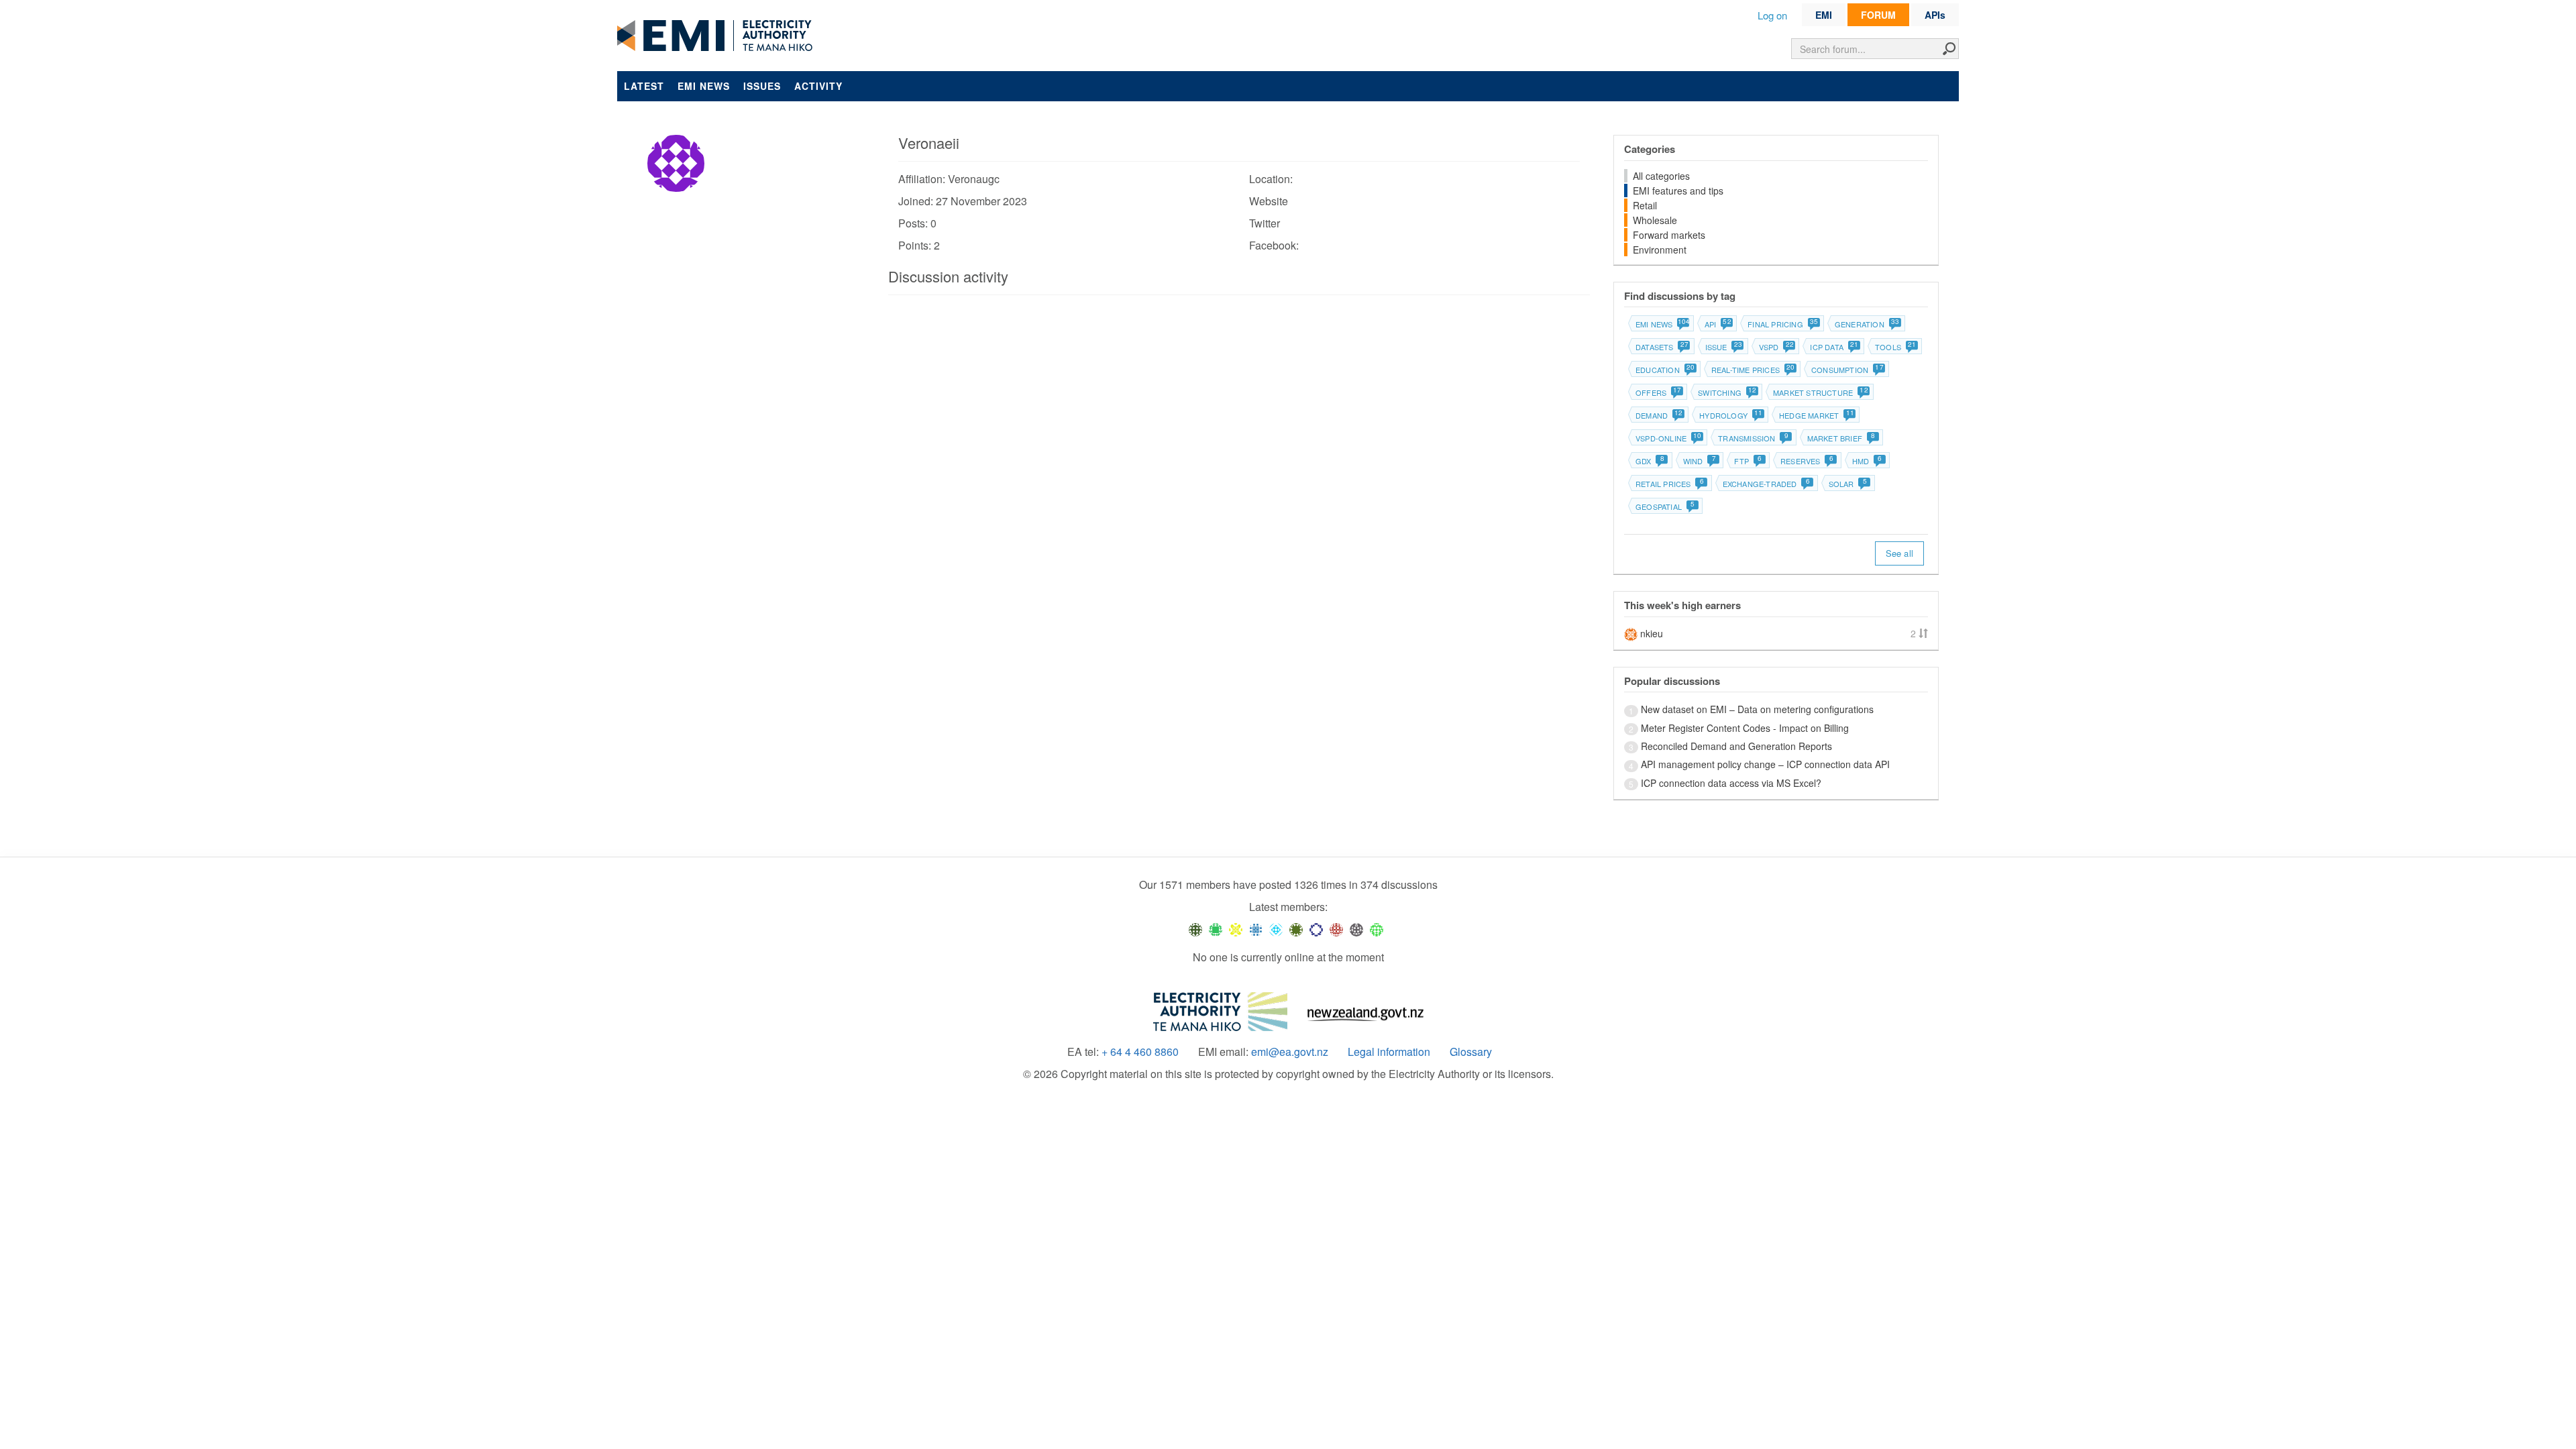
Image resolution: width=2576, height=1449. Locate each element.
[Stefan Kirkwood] (1195, 929)
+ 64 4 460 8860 (1140, 1052)
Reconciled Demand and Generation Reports (1736, 746)
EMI (1824, 15)
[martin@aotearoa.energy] (1296, 929)
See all (1899, 553)
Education (1665, 370)
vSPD (1776, 347)
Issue (1723, 347)
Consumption (1847, 370)
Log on (1772, 15)
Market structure (1820, 392)
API (1718, 324)
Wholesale (1655, 220)
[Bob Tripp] (1377, 929)
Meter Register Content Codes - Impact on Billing (1745, 728)
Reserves (1807, 461)
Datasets (1662, 347)
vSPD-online (1668, 438)
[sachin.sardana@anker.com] (1356, 929)
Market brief (1841, 438)
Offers (1658, 392)
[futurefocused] (1316, 929)
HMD (1867, 461)
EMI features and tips (1678, 191)
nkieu (1652, 633)
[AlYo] (1236, 929)
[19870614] (1216, 929)
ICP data (1834, 347)
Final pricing (1782, 324)
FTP (1748, 461)
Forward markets (1669, 235)
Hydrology (1730, 415)
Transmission (1753, 438)
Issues (762, 86)
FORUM (1878, 15)
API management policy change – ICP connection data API (1765, 764)
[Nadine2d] (1276, 929)
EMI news (704, 86)
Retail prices (1670, 484)
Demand (1659, 415)
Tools (1895, 347)
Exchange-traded (1766, 484)
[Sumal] (1256, 929)
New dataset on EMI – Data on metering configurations (1757, 709)
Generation (1867, 324)
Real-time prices (1753, 370)
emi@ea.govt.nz (1290, 1052)
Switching (1727, 392)
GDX (1650, 461)
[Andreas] (1336, 929)
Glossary (1471, 1052)
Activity (818, 86)
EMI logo (718, 36)
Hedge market (1816, 415)
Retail (1645, 205)
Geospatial (1665, 506)
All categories (1661, 176)
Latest (644, 86)
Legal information (1389, 1052)
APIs (1935, 15)
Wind (1700, 461)
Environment (1660, 250)
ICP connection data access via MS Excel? (1731, 783)
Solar (1848, 484)
